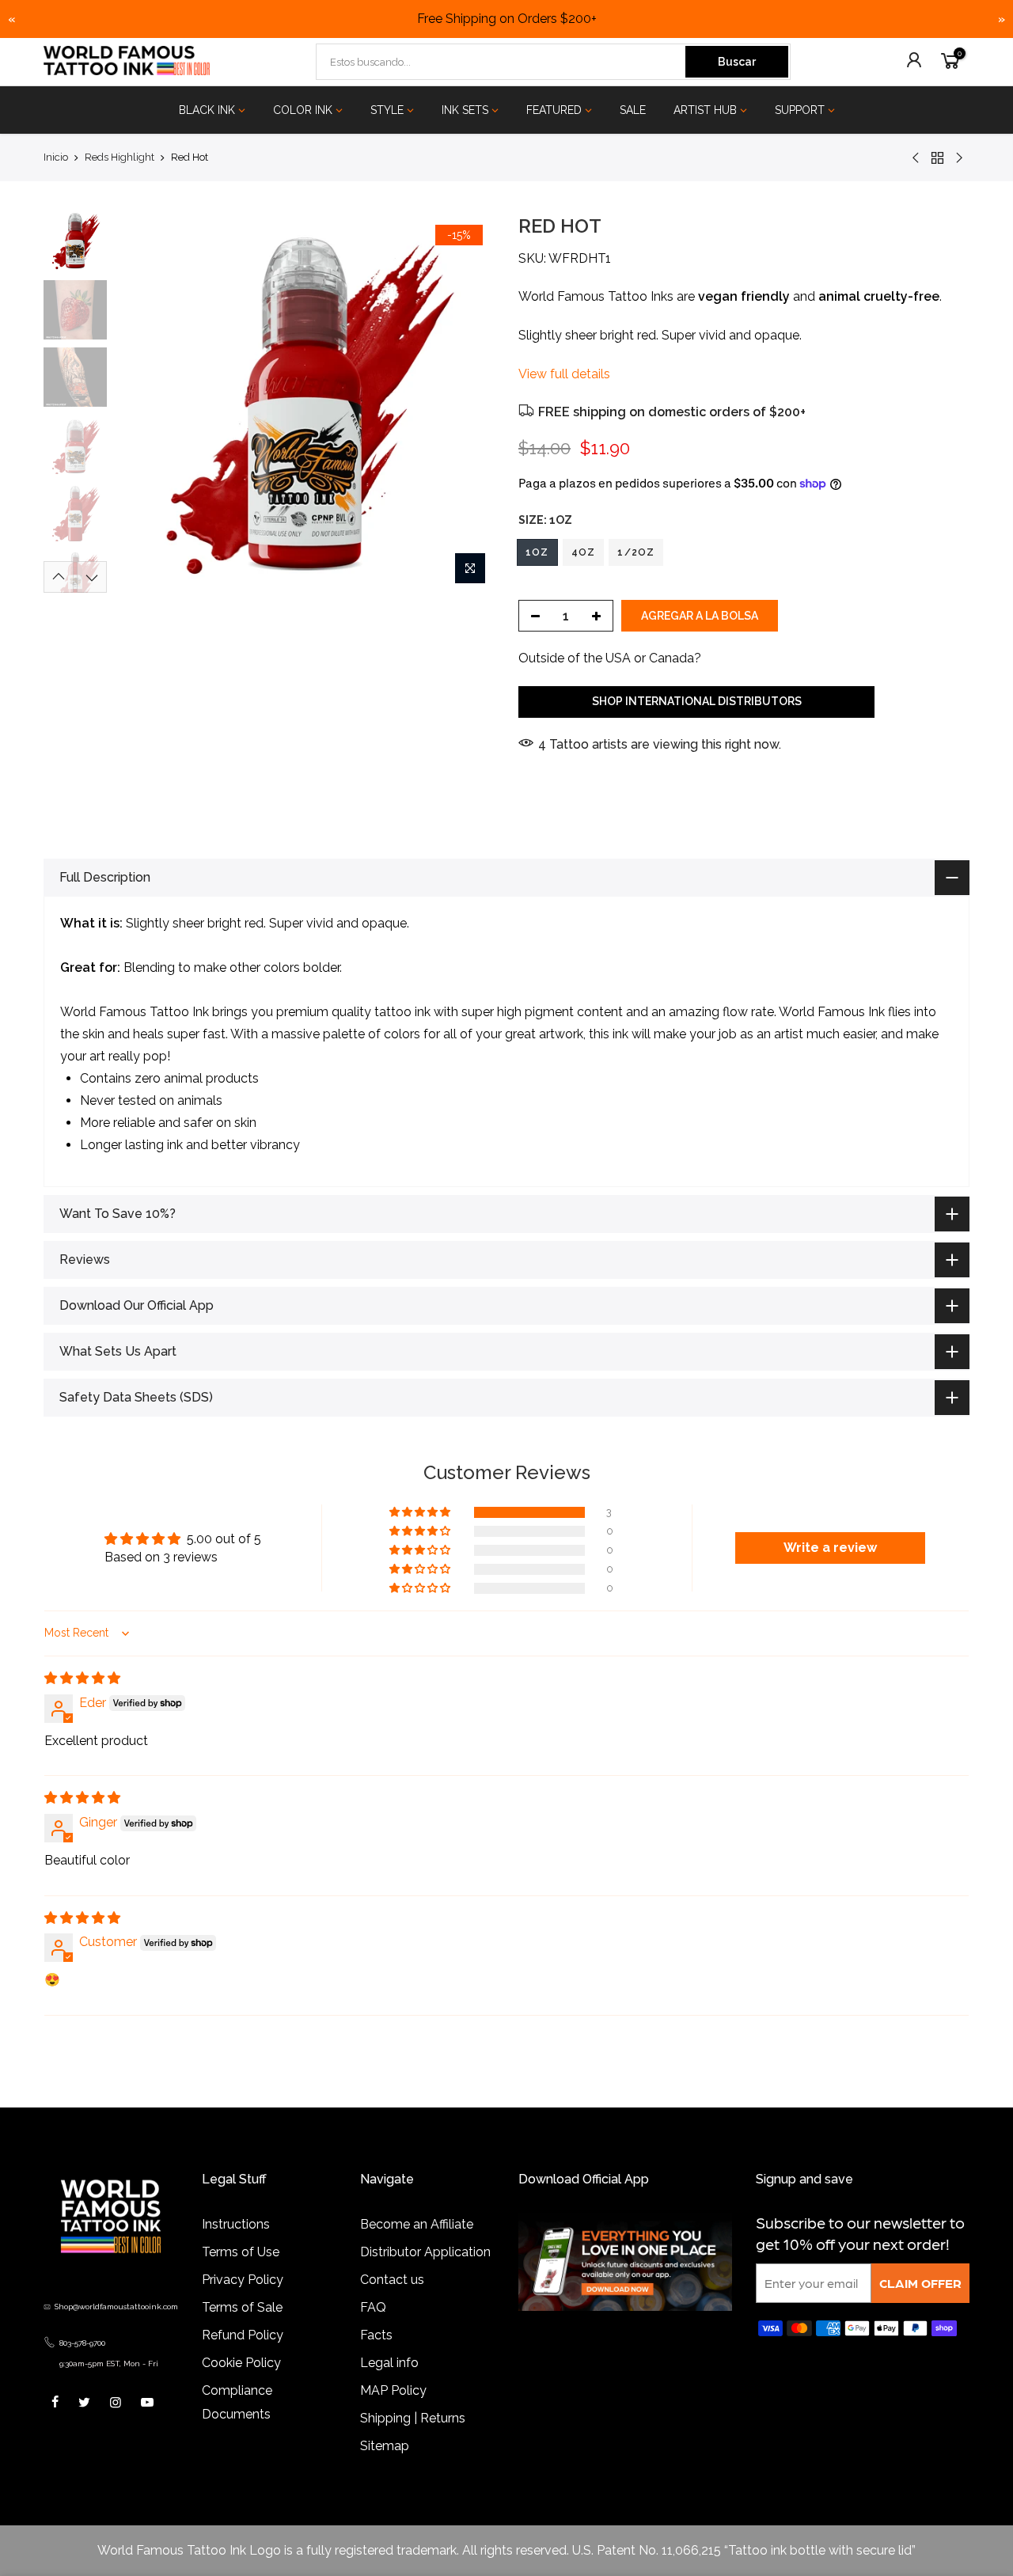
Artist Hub (705, 110)
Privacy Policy (243, 2280)
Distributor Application (425, 2252)
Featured (554, 110)
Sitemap (385, 2446)
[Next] (467, 403)
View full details (564, 374)
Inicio (56, 157)
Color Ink (303, 110)
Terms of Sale (242, 2307)
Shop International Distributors (697, 701)
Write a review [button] (830, 1548)
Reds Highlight (120, 157)
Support (800, 110)
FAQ (373, 2307)
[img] (82, 1678)
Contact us (392, 2280)
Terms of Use (241, 2252)
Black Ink (207, 110)
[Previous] (142, 403)
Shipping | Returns (413, 2418)
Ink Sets (465, 110)
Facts (376, 2335)
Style (387, 110)
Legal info (389, 2363)
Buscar (737, 62)
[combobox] (502, 62)
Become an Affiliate (417, 2224)
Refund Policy (243, 2335)
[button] (421, 1512)
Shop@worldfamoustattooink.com (116, 2307)
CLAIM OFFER (920, 2283)
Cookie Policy (241, 2363)
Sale (633, 110)
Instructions (236, 2224)
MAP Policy (393, 2390)
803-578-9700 (82, 2343)
